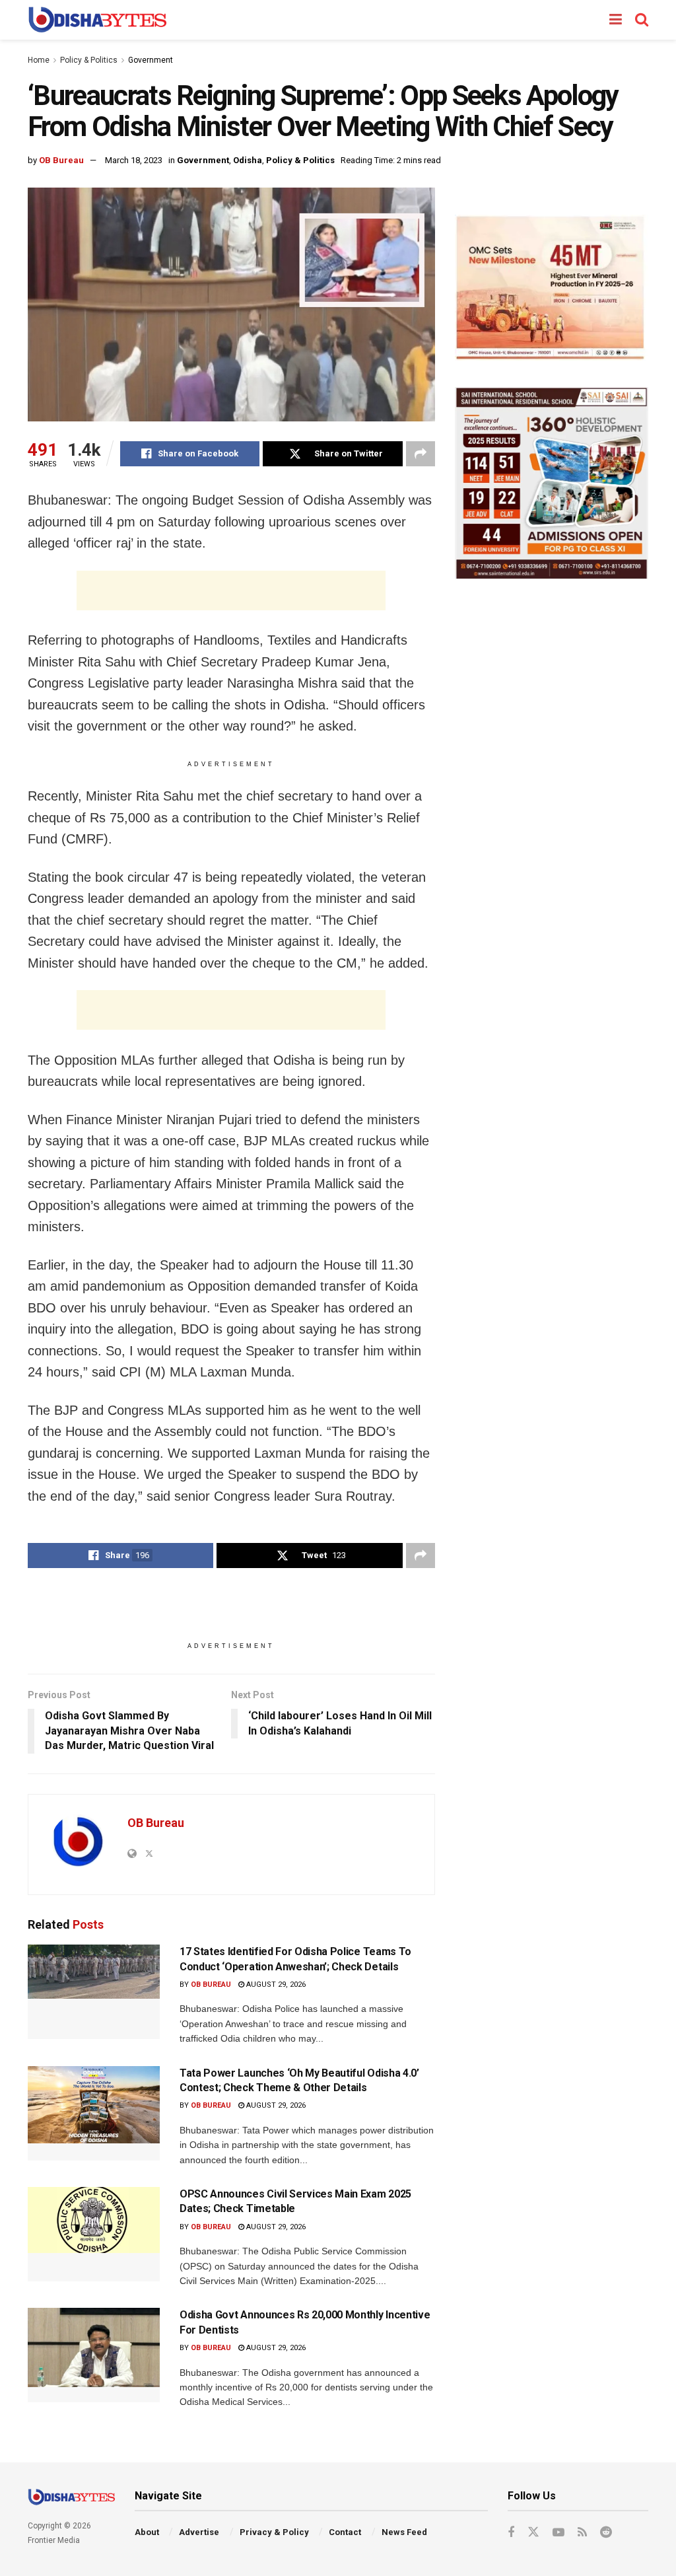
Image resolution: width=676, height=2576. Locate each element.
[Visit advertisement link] (552, 288)
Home (39, 60)
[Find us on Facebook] (511, 2533)
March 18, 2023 (134, 160)
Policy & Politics (89, 60)
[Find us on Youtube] (558, 2533)
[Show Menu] (616, 20)
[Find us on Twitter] (533, 2532)
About (147, 2532)
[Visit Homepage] (97, 20)
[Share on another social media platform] (421, 454)
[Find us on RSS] (582, 2533)
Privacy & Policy (274, 2532)
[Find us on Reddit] (606, 2533)
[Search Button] (642, 20)
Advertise (199, 2532)
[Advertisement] (231, 590)
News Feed (404, 2532)
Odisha (248, 160)
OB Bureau (61, 160)
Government (151, 60)
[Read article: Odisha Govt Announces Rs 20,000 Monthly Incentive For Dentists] (94, 2355)
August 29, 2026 (275, 1985)
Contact (345, 2532)
